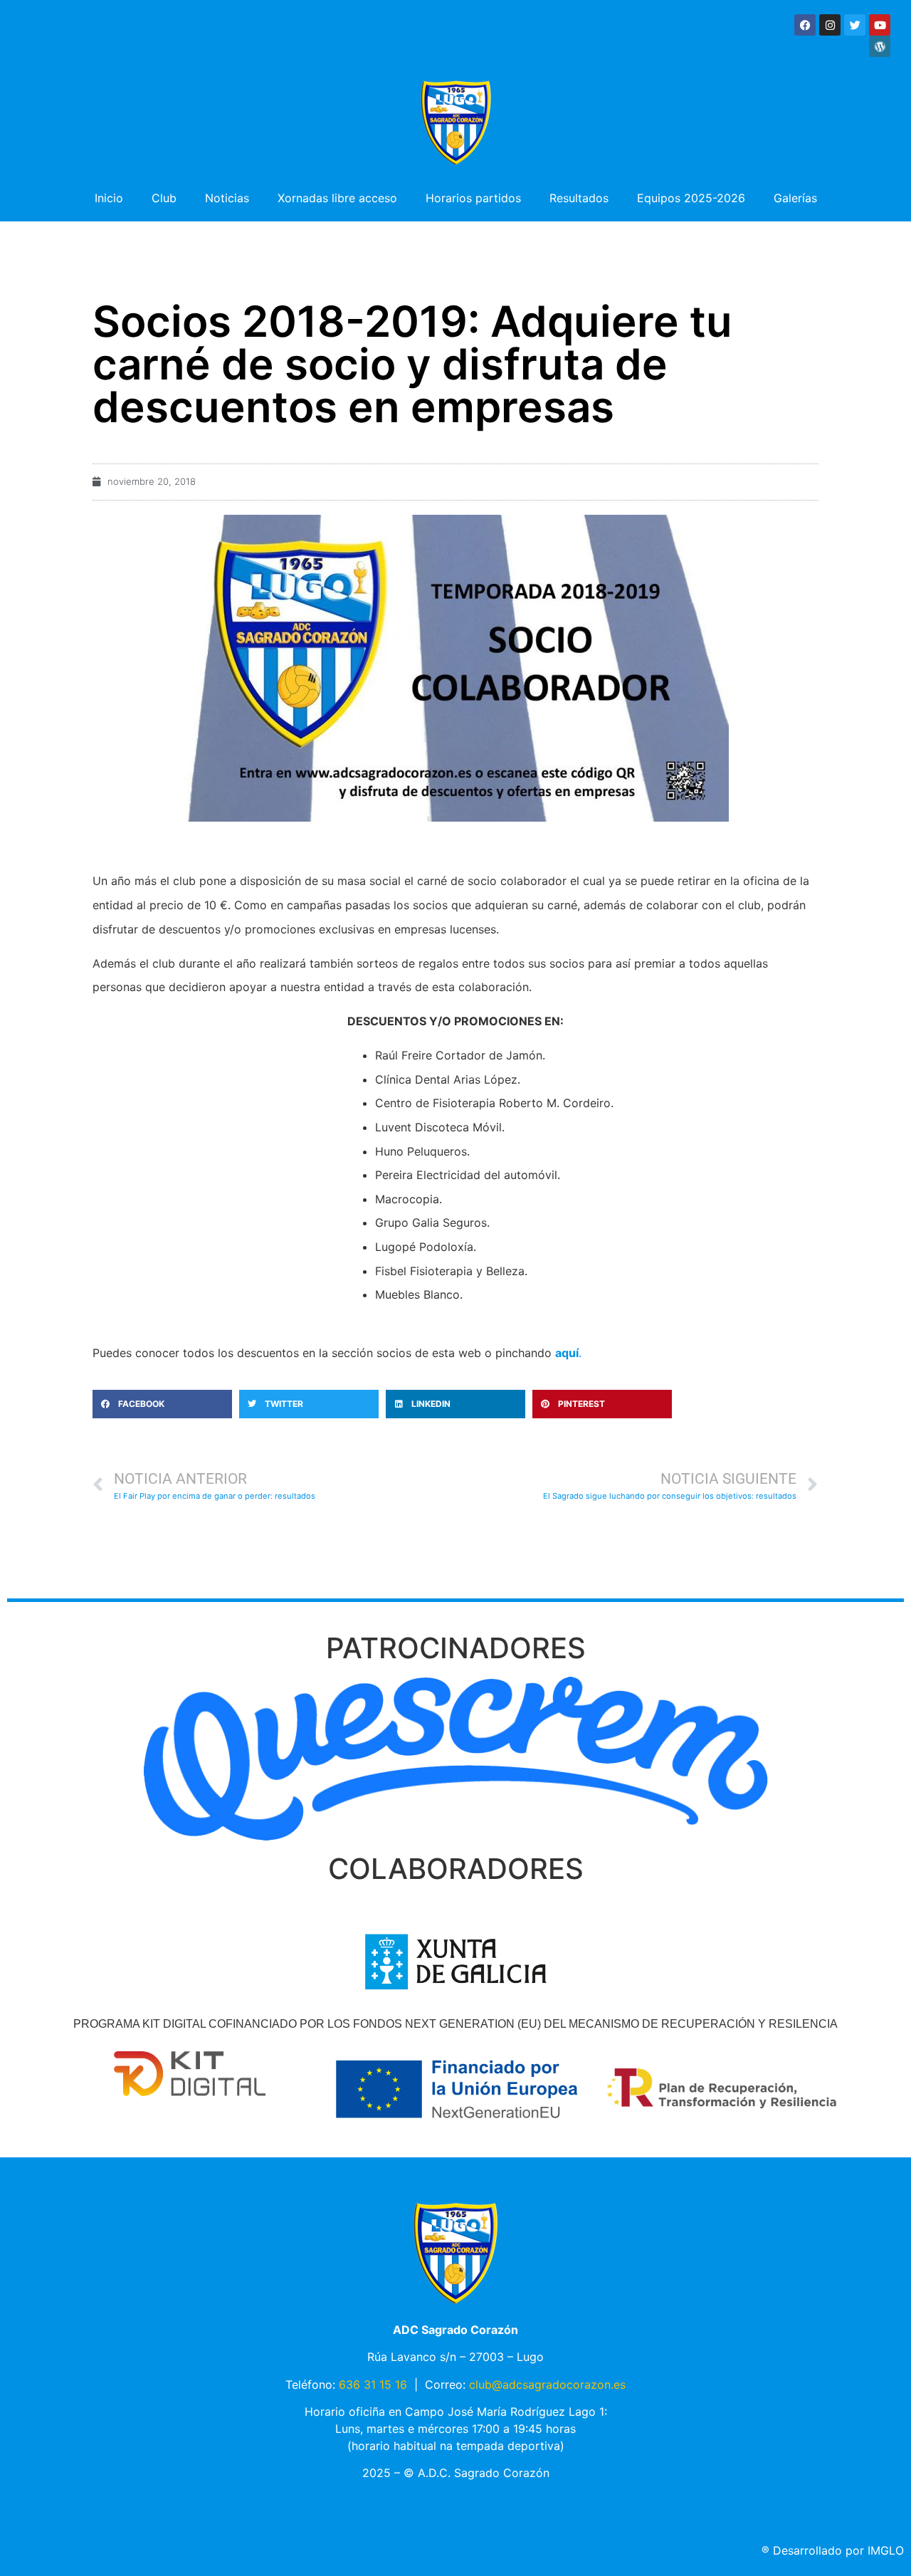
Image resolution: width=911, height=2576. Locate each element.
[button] (162, 1404)
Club (164, 198)
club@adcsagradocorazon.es (547, 2384)
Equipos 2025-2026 (691, 198)
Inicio (109, 198)
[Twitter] (855, 25)
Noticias (227, 198)
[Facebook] (805, 25)
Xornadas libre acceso (337, 198)
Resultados (579, 198)
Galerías (795, 198)
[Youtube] (880, 25)
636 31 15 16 (373, 2384)
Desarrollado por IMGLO (833, 2550)
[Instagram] (830, 25)
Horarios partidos (473, 198)
